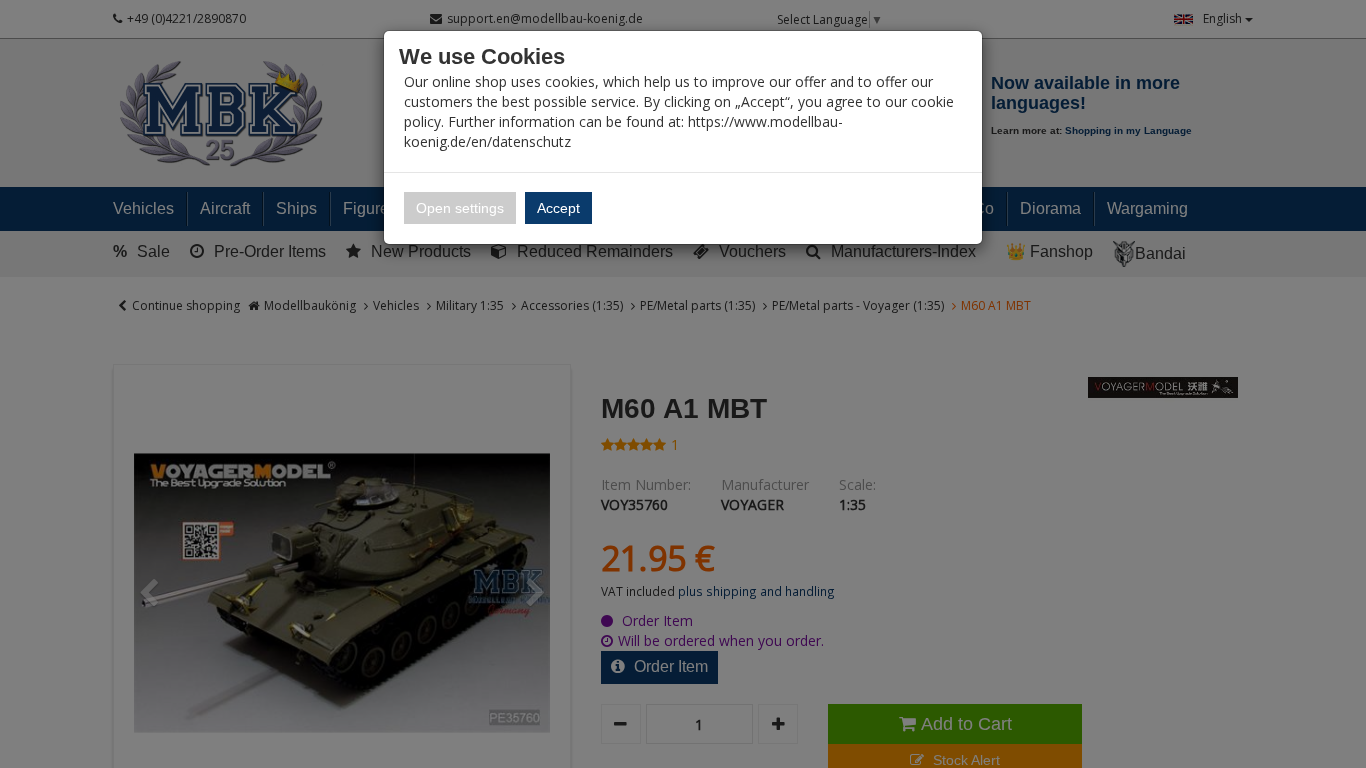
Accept (558, 208)
